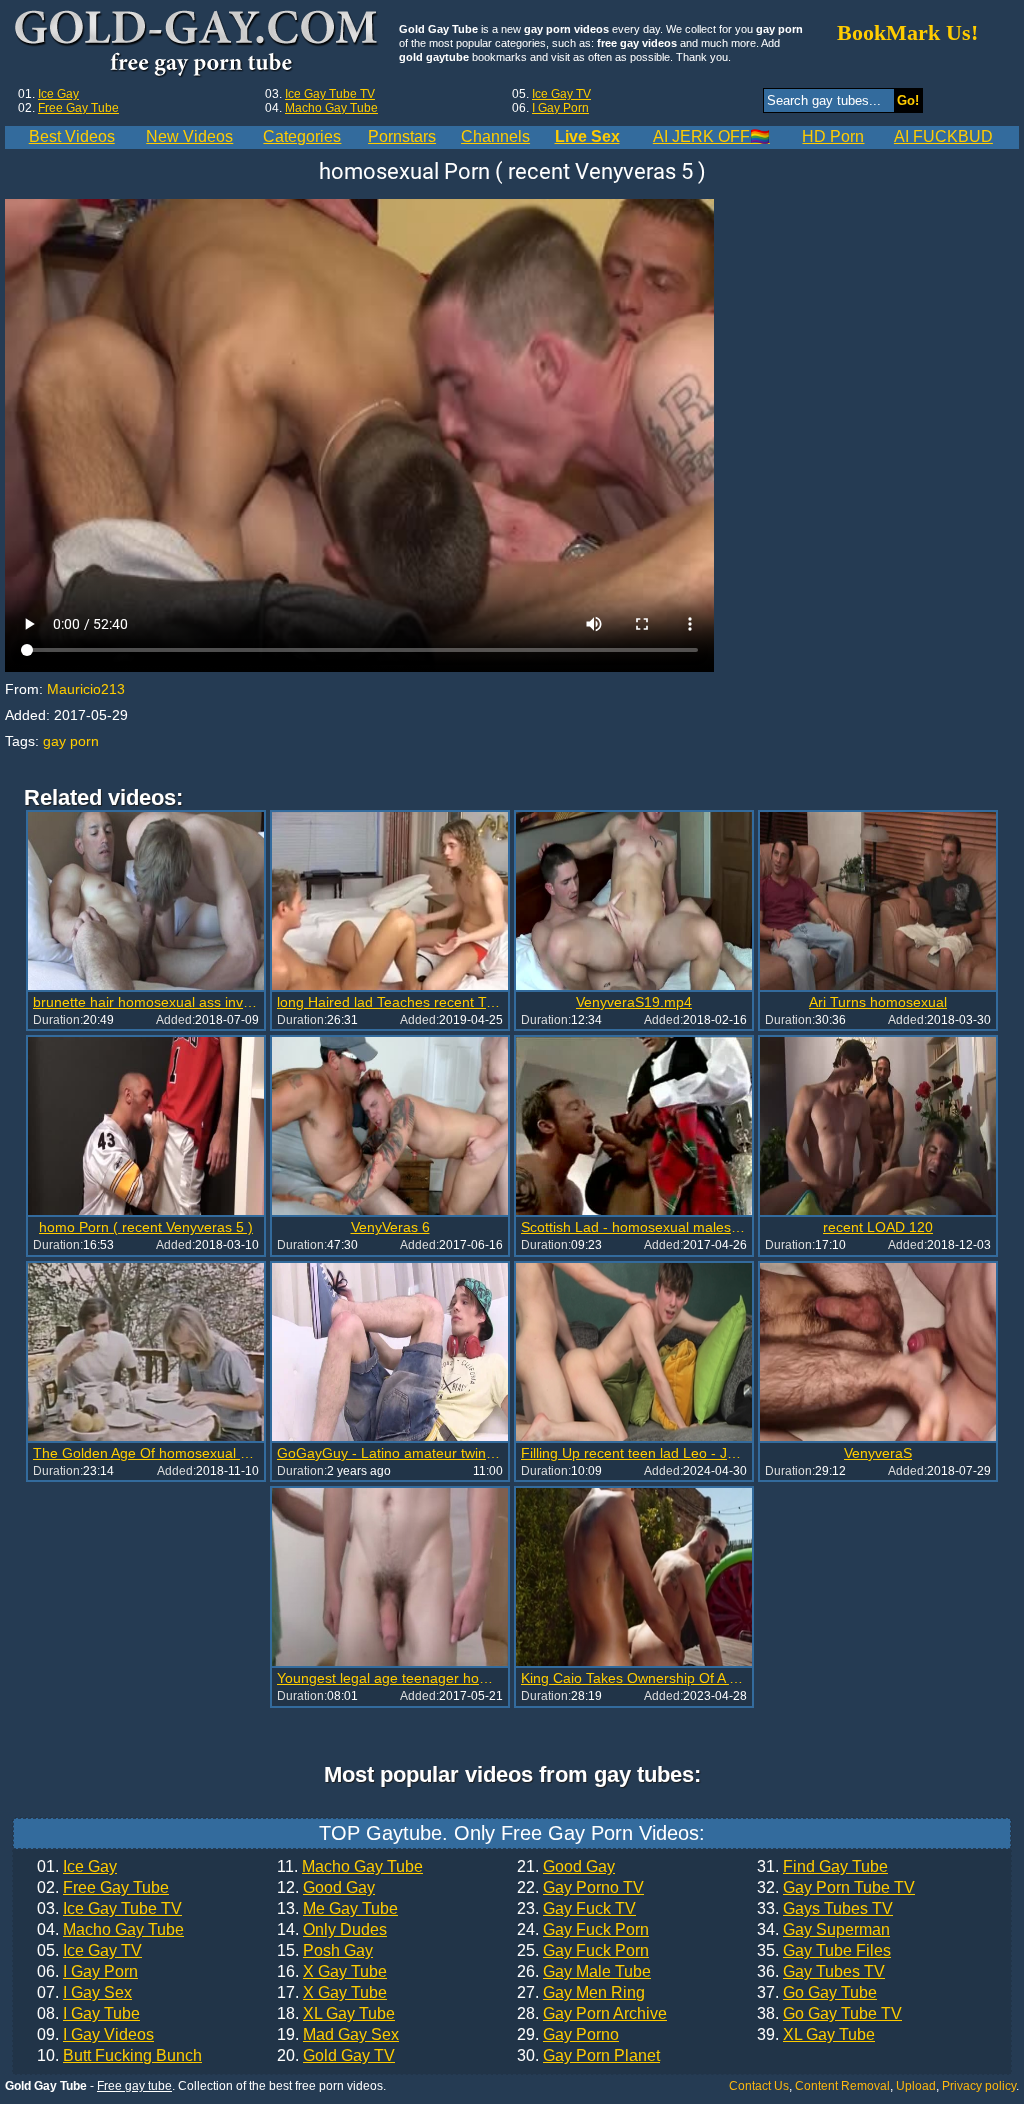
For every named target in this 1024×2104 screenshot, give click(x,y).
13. (337, 1909)
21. (566, 1867)
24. (583, 1930)
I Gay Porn (560, 108)
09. (95, 2035)
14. (332, 1930)
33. (825, 1909)
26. (584, 1972)
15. (325, 1951)
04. (110, 1930)
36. (821, 1972)
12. (326, 1888)
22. (580, 1888)
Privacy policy (979, 2086)
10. (119, 2056)
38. (829, 2014)
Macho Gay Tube (331, 108)
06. (87, 1972)
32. (836, 1888)
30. (588, 2056)
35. (824, 1951)
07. (84, 1993)
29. (568, 2035)
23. (576, 1909)
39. (816, 2035)
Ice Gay (58, 94)
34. (823, 1930)
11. (350, 1867)
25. (583, 1951)
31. (822, 1867)
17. (332, 1993)
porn (84, 741)
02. (103, 1888)
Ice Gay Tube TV (330, 94)
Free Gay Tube (78, 108)
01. (77, 1867)
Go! (908, 100)
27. (581, 1993)
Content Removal (842, 2086)
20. (336, 2056)
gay (54, 741)
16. (332, 1972)
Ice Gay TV (561, 94)
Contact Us (759, 2086)
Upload (916, 2086)
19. (338, 2035)
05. (89, 1951)
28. (592, 2014)
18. (336, 2014)
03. (109, 1909)
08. (88, 2014)
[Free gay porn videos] (198, 44)
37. (817, 1993)
